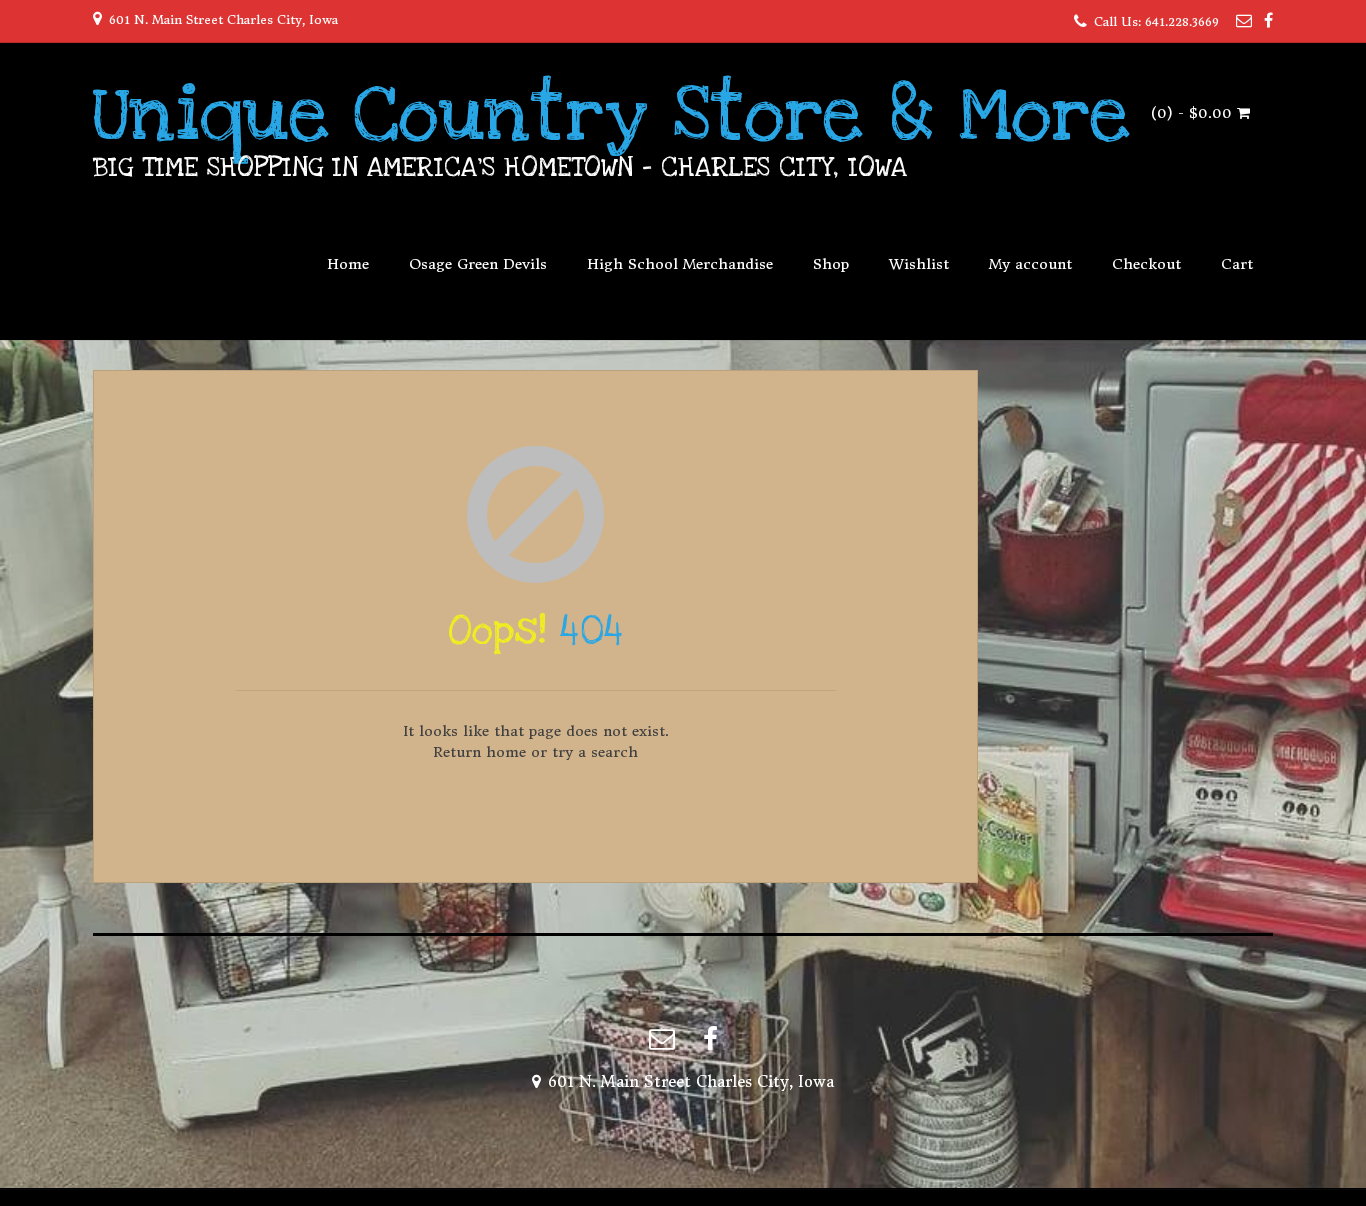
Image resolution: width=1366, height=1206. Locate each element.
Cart (1237, 264)
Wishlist (919, 264)
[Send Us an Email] (1244, 20)
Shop (831, 264)
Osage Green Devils (478, 264)
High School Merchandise (680, 264)
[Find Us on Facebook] (1268, 20)
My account (1030, 264)
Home (348, 264)
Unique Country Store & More (611, 115)
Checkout (1146, 264)
